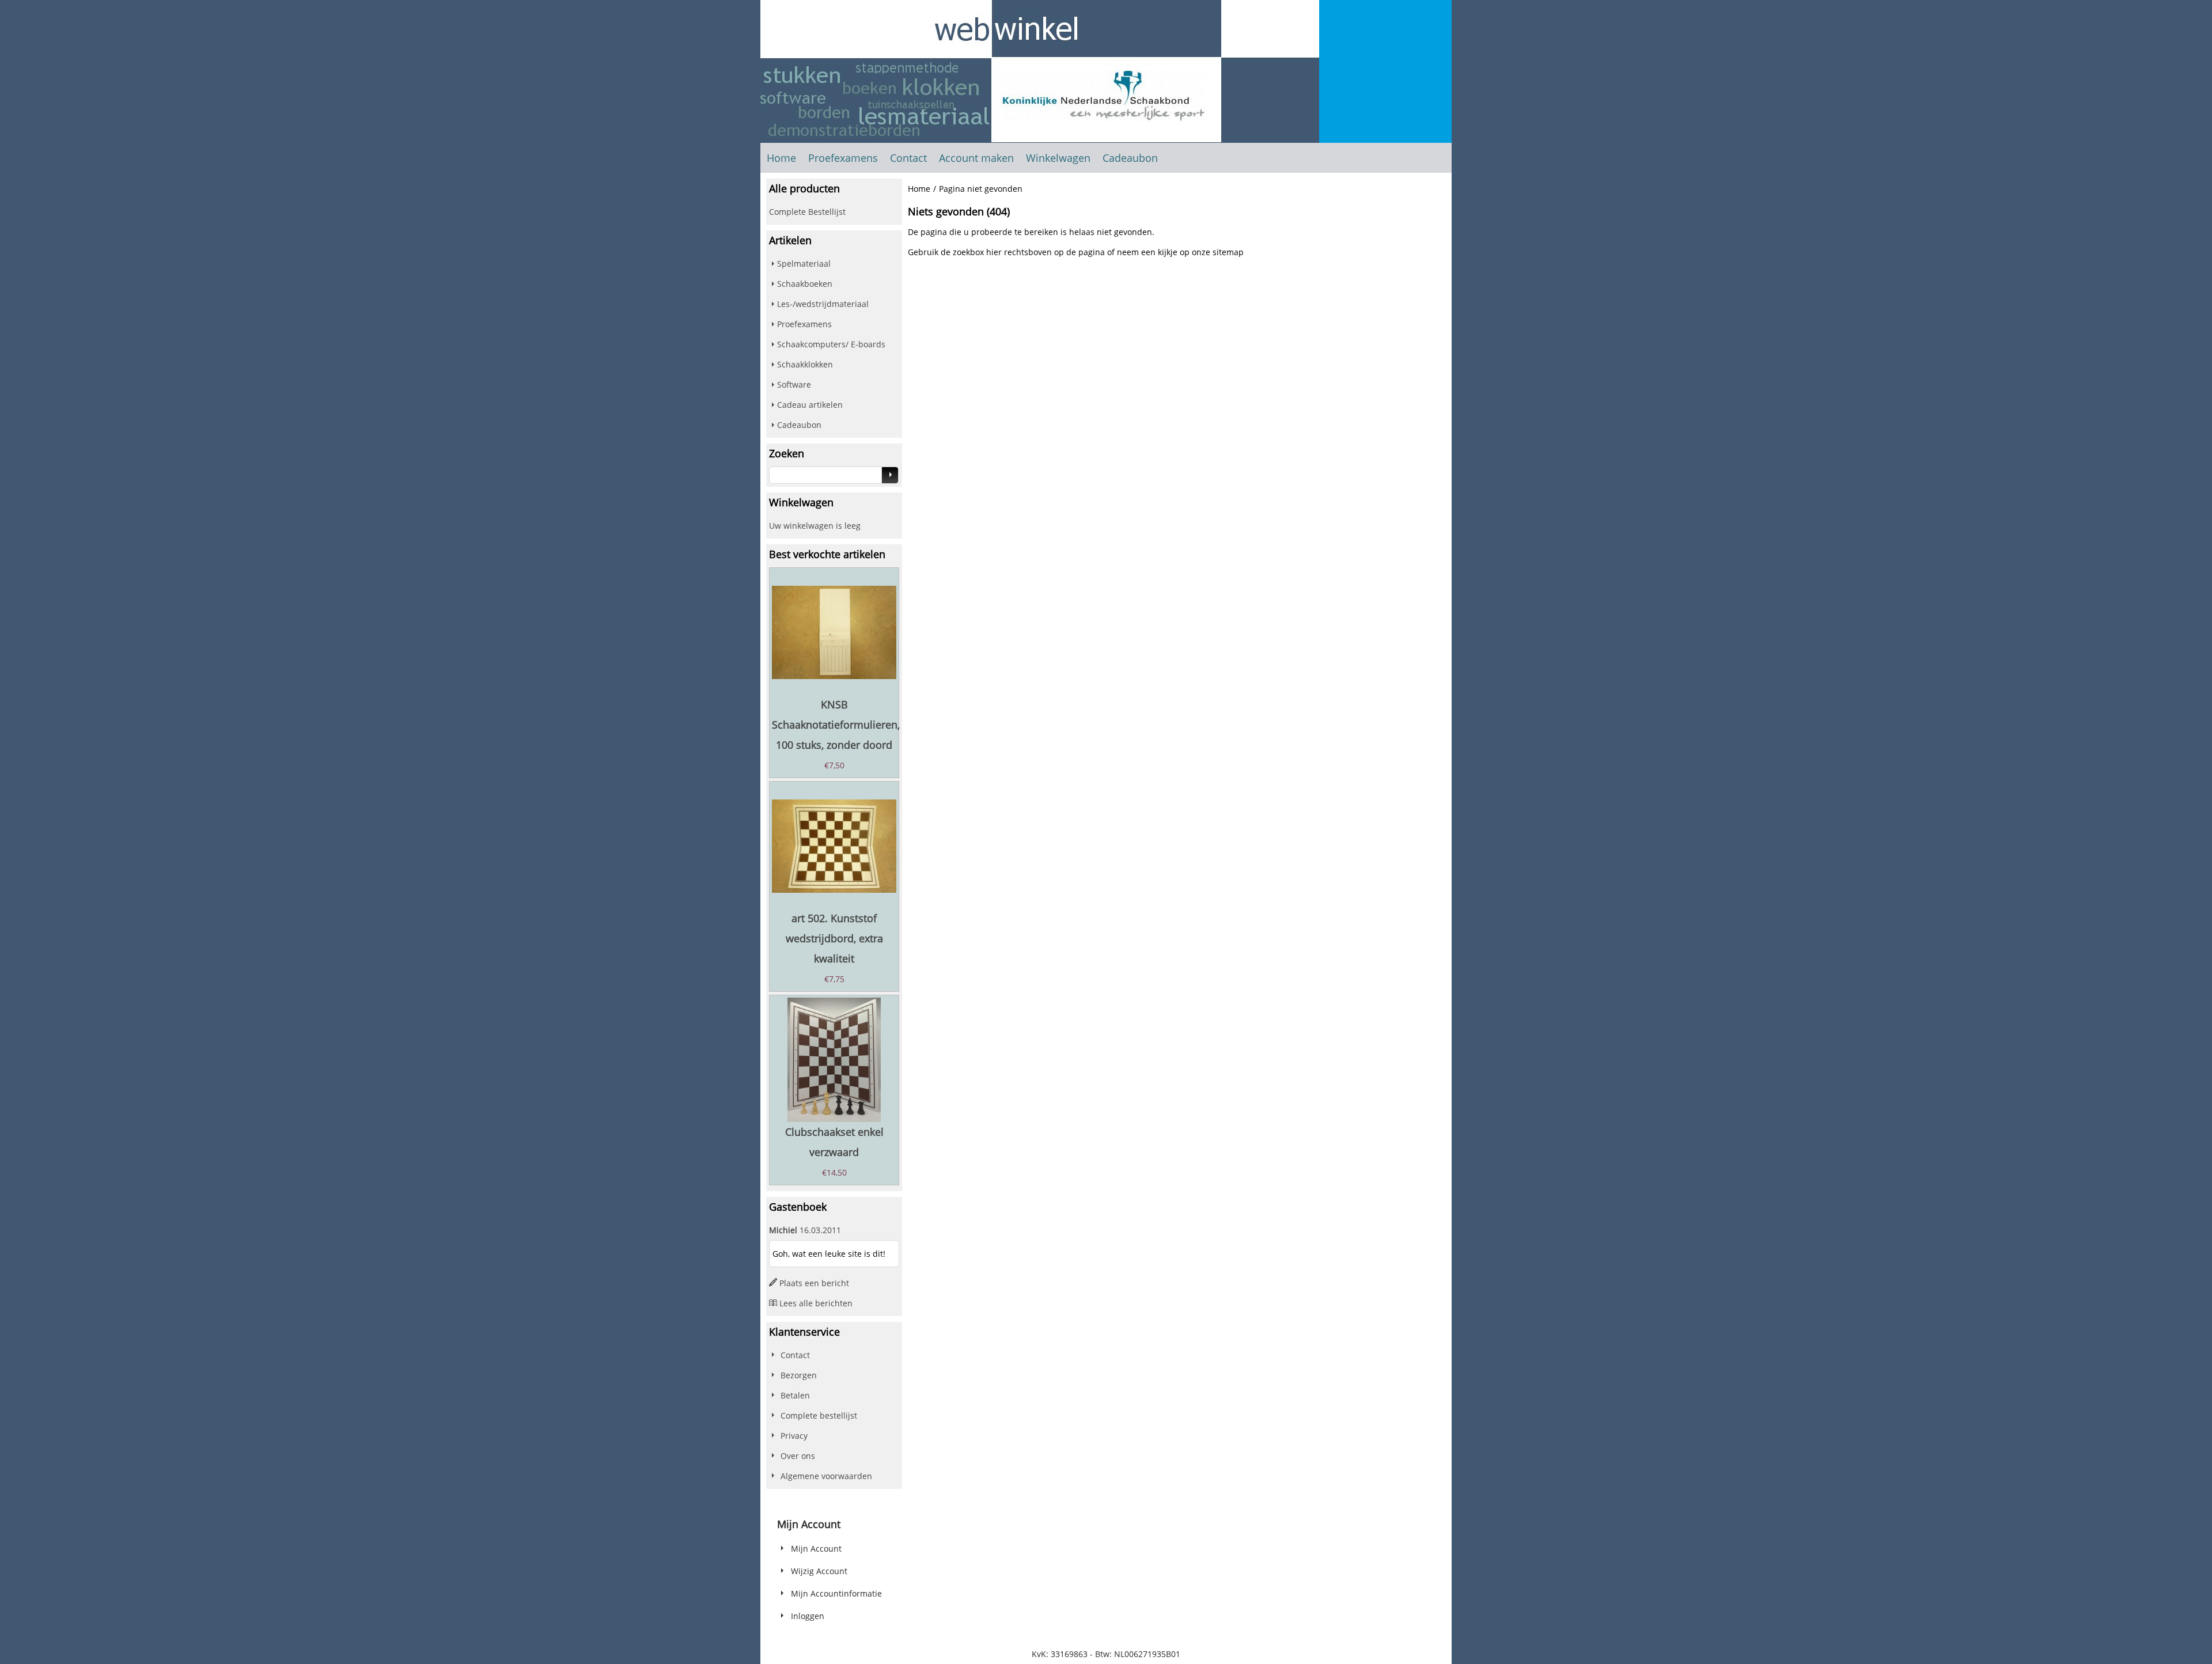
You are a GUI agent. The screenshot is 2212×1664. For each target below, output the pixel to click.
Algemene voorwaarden (826, 1476)
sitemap (1228, 252)
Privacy (794, 1436)
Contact (908, 158)
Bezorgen (799, 1375)
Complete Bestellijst (807, 212)
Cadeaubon (1130, 158)
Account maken (976, 158)
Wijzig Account (819, 1571)
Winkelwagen (1058, 158)
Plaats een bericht (814, 1283)
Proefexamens (843, 158)
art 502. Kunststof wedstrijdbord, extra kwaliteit (834, 938)
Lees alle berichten (816, 1303)
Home (781, 158)
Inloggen (808, 1616)
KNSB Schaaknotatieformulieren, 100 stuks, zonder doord (836, 725)
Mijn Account (816, 1549)
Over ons (798, 1456)
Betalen (795, 1395)
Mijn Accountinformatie (836, 1593)
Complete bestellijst (819, 1415)
